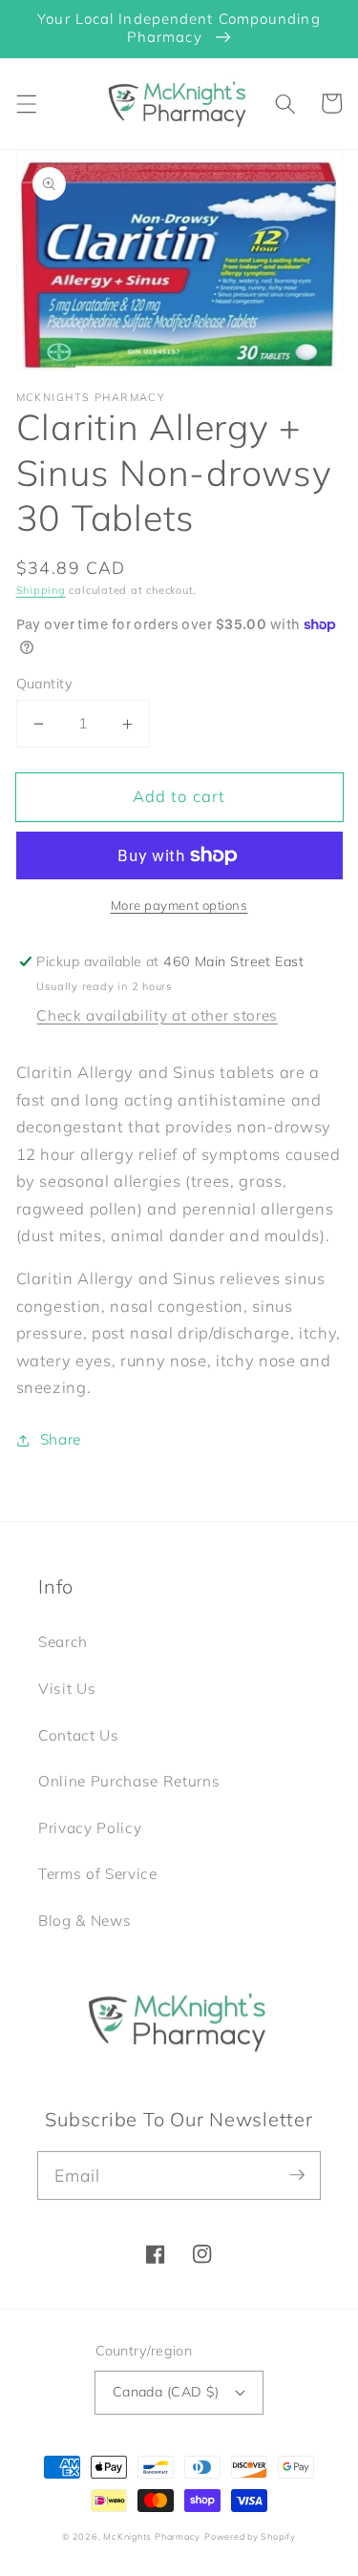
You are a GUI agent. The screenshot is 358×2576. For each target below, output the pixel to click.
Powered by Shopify (250, 2536)
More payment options (179, 905)
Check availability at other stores (157, 1015)
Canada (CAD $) (166, 2392)
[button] (26, 103)
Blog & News (84, 1921)
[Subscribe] (297, 2175)
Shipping (41, 590)
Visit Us (67, 1689)
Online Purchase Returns (129, 1781)
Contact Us (79, 1735)
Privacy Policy (90, 1828)
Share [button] (61, 1439)
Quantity (45, 684)
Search (63, 1642)
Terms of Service (98, 1874)
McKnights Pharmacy (152, 2536)
